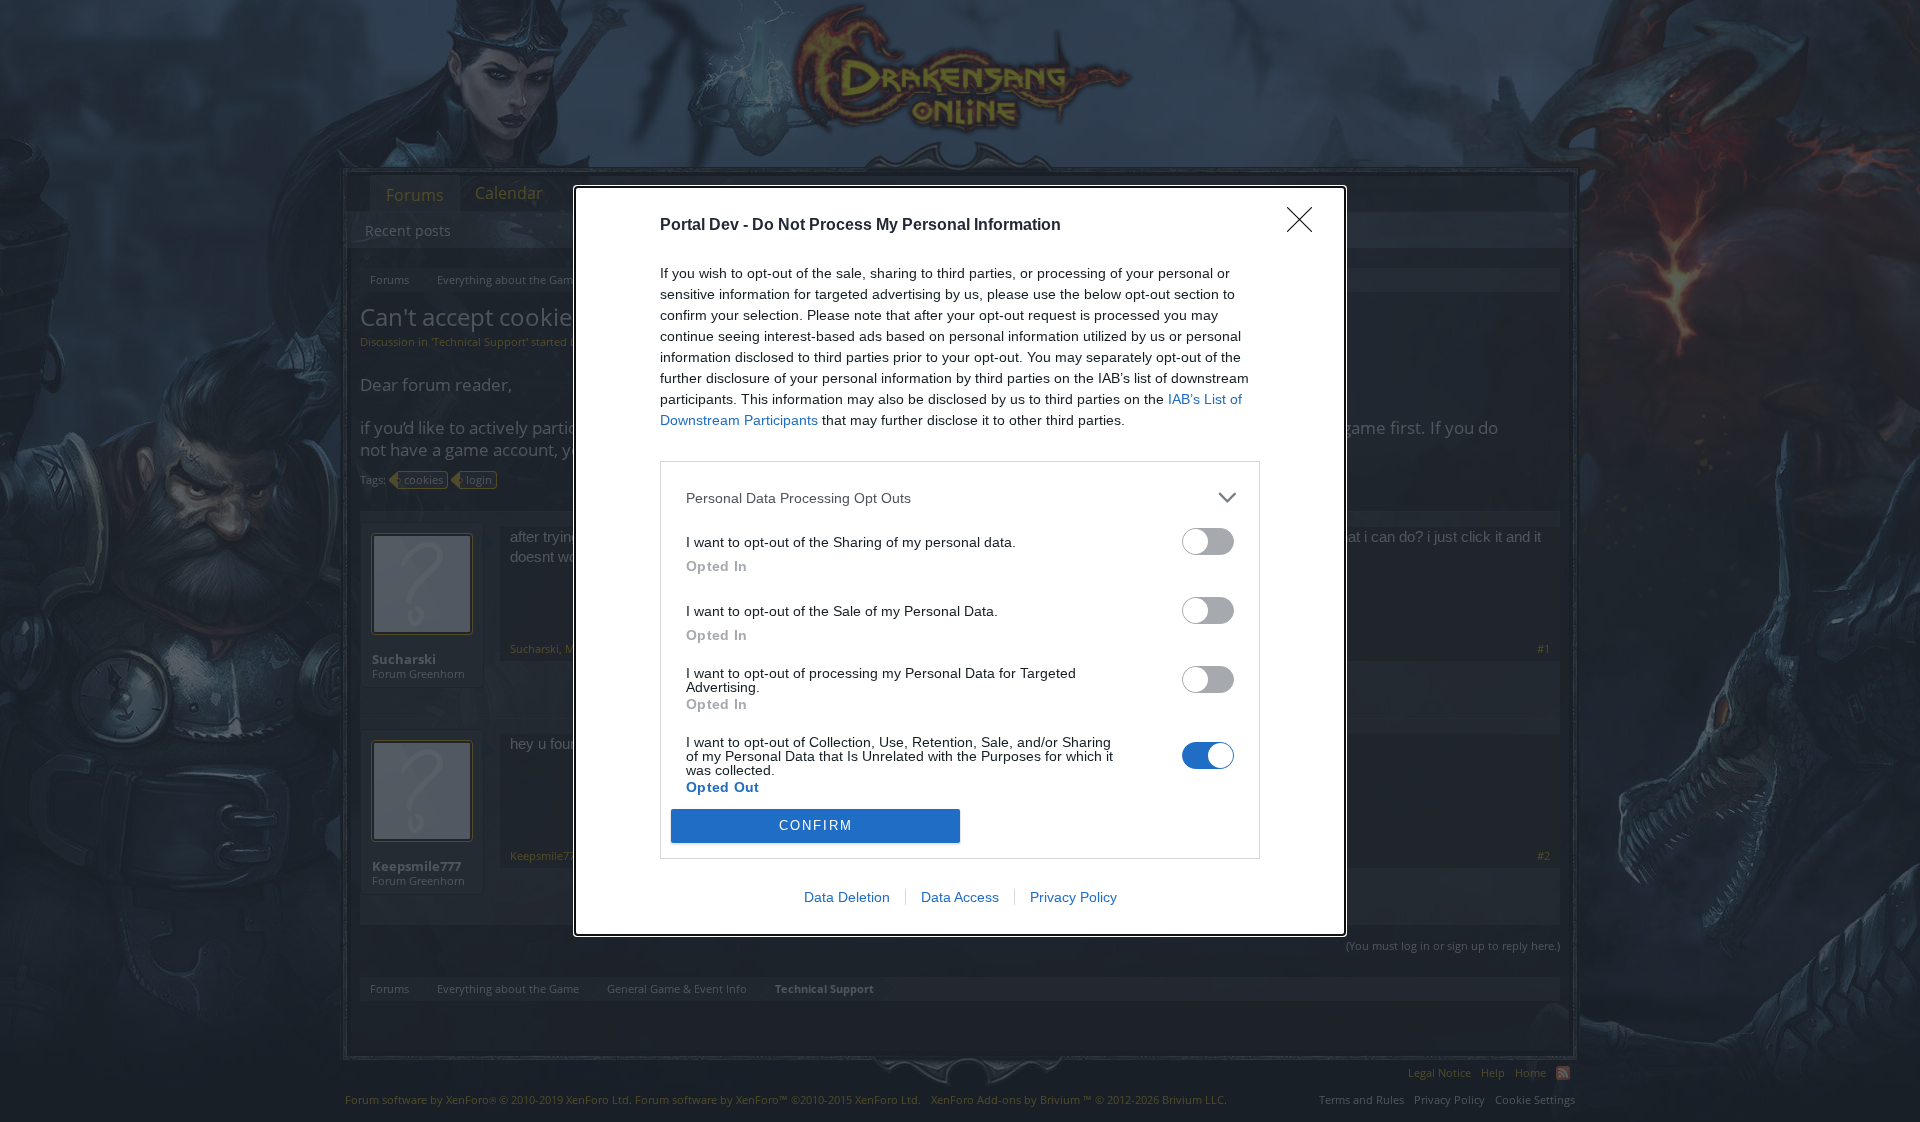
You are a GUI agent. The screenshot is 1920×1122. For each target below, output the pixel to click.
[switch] (1208, 541)
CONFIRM (816, 825)
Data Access (960, 897)
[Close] (1306, 226)
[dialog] (960, 561)
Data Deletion (847, 897)
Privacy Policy (1073, 897)
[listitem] (960, 497)
